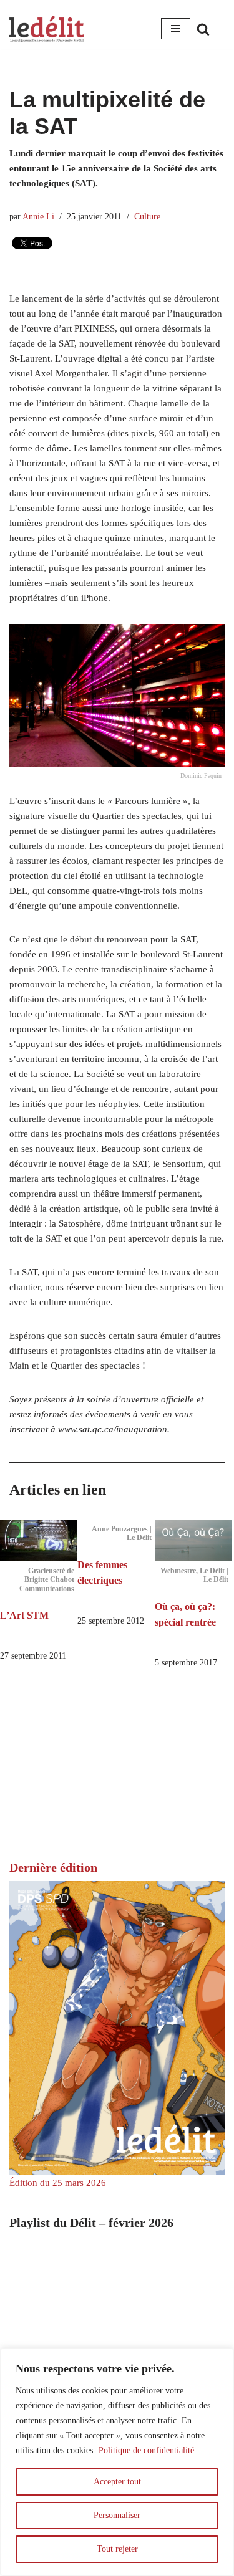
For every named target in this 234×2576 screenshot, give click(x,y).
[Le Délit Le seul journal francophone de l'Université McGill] (47, 29)
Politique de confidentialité (146, 2450)
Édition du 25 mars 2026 (58, 2183)
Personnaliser (117, 2515)
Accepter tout (117, 2482)
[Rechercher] (203, 29)
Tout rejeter (117, 2549)
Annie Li (38, 217)
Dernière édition (53, 1867)
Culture (147, 217)
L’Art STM (24, 1615)
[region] (117, 2462)
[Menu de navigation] (176, 29)
